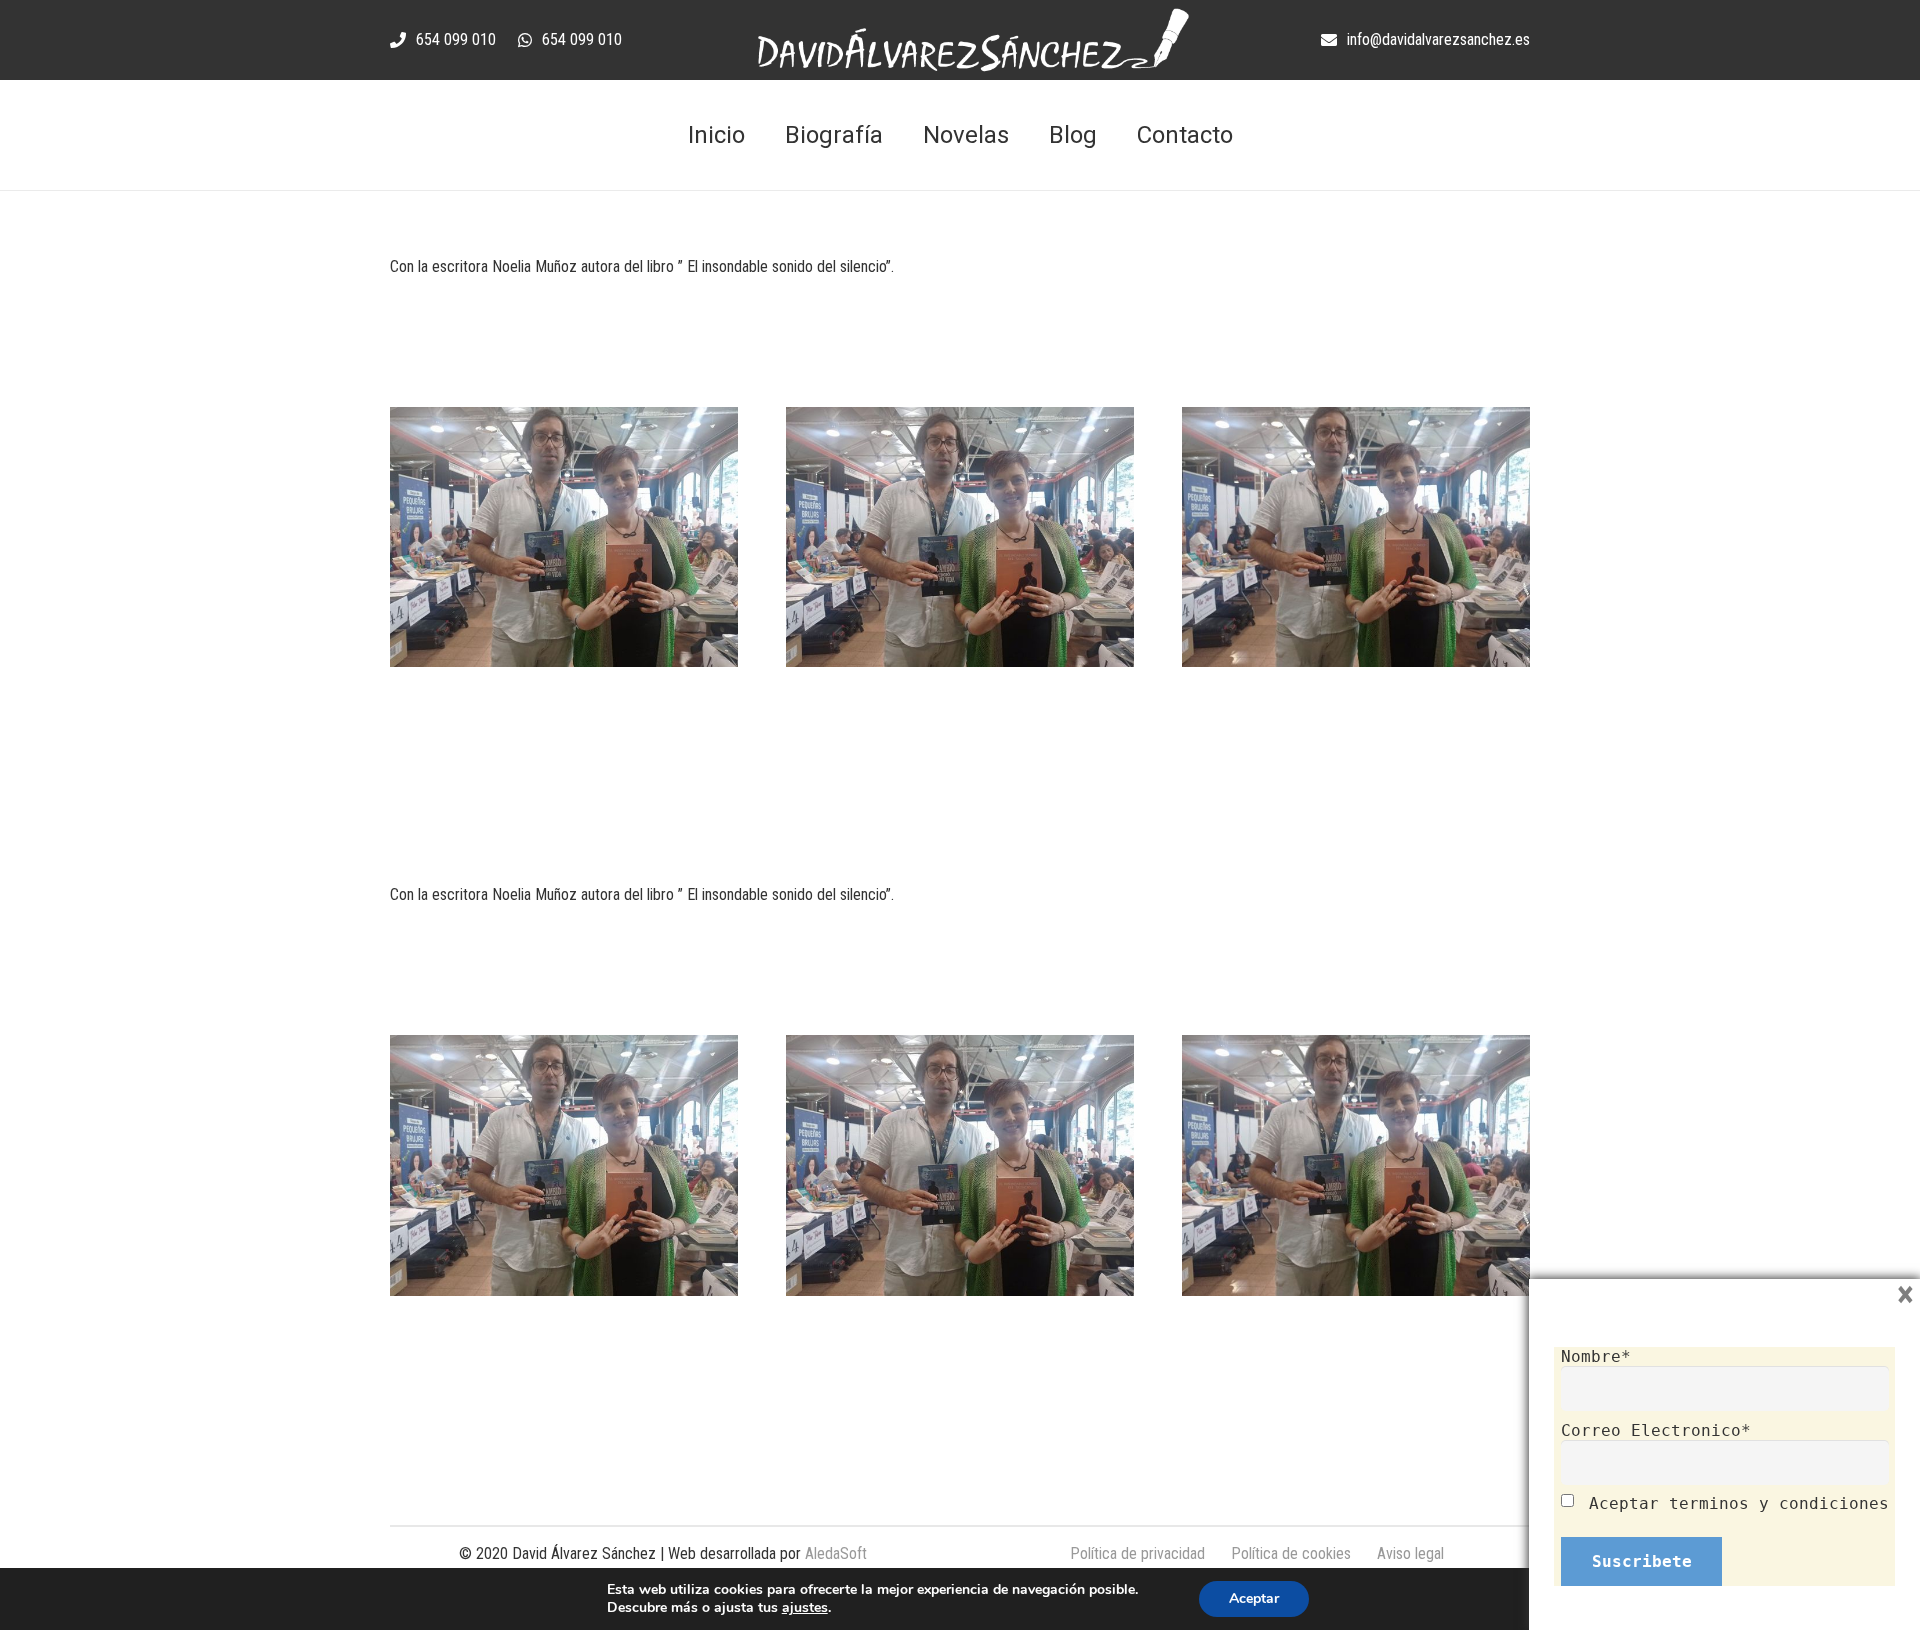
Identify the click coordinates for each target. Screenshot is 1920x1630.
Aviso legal (1410, 1553)
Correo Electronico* (1656, 1430)
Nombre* (1596, 1356)
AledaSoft (836, 1553)
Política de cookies (1291, 1553)
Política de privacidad (1137, 1553)
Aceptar (1254, 1598)
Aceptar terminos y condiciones (1739, 1503)
